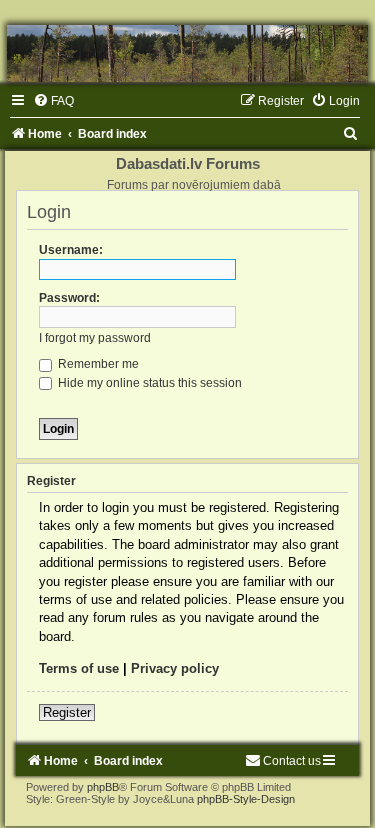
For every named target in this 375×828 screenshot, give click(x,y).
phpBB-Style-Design (246, 799)
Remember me (97, 364)
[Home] (187, 53)
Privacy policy (175, 668)
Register (67, 712)
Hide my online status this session (148, 383)
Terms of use (79, 668)
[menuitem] (53, 101)
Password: (69, 298)
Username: (71, 250)
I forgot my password (95, 338)
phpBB (103, 787)
